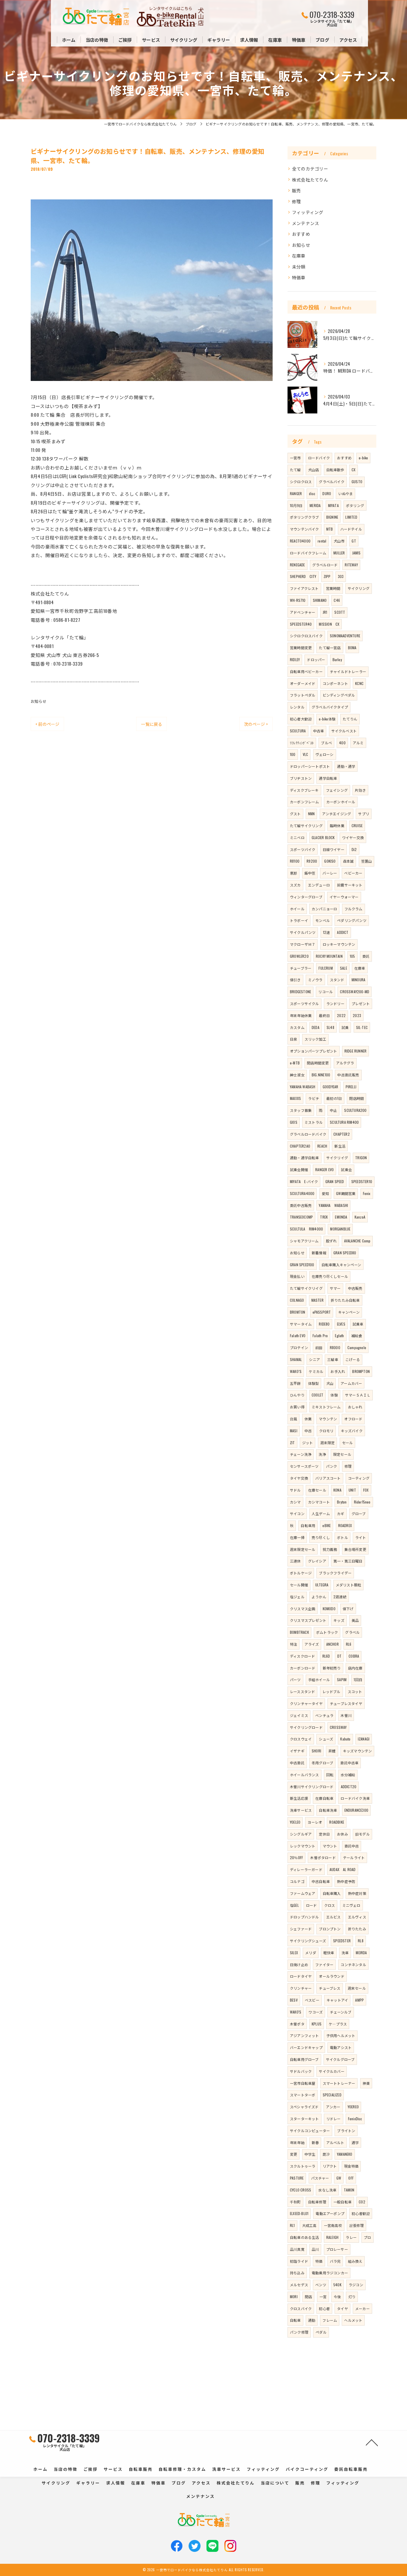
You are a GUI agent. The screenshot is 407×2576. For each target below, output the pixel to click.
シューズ (326, 1739)
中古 (308, 1431)
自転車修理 (317, 2202)
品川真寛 (297, 2249)
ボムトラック (327, 1632)
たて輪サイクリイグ (306, 1288)
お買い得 (297, 1407)
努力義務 (330, 1549)
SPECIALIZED (332, 2095)
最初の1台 (334, 1098)
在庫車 (299, 256)
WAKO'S (296, 2012)
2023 (357, 1015)
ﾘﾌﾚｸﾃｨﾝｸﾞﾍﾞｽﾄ (302, 743)
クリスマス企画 (303, 1609)
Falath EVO (298, 1336)
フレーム (330, 2320)
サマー (335, 1288)
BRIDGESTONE (300, 992)
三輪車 (333, 1359)
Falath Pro (320, 1336)
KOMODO (329, 1609)
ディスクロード (302, 1656)
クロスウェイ (301, 1739)
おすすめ (301, 234)
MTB (330, 529)
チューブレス (330, 1988)
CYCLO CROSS (300, 2190)
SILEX (294, 1953)
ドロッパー (316, 660)
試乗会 (346, 1170)
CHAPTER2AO (300, 1146)
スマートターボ (303, 2095)
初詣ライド (299, 2261)
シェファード (301, 1929)
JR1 (325, 612)
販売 (296, 190)
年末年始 (297, 2142)
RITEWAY (351, 565)
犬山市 (339, 541)
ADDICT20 (349, 1787)
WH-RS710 (298, 600)
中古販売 (355, 1288)
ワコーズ (316, 2012)
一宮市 (295, 458)
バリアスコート (328, 1478)
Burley (337, 660)
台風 (293, 1419)
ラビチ (314, 1098)
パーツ (295, 1680)
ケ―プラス (338, 2024)
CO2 (362, 2202)
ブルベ (326, 743)
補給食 (357, 1336)
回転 (330, 1775)
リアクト (330, 2166)
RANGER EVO (324, 1170)
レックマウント (303, 1846)
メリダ (311, 1953)
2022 (341, 1015)
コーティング (359, 1478)
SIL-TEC (362, 1027)
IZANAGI (364, 1739)
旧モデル (362, 1834)
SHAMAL (296, 1359)
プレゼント (361, 1003)
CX (354, 470)
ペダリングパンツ (352, 920)
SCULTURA (298, 731)
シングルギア (301, 1834)
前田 (319, 1347)
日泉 (293, 1039)
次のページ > (256, 724)
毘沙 (326, 2154)
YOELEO (295, 1822)
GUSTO (357, 482)
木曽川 (346, 1715)
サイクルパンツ (303, 932)
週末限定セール (303, 1549)
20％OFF (296, 1857)
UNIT (352, 1490)
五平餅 (295, 1383)
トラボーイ (299, 920)
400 (342, 743)
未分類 (299, 267)
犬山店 (314, 470)
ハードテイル (351, 529)
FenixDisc (355, 2119)
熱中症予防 (346, 1881)
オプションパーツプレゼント (314, 1051)
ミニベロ (297, 837)
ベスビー (312, 2000)
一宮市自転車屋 (303, 2083)
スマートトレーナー (339, 2083)
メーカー (362, 2308)
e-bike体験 (327, 719)
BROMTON (298, 1312)
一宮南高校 (333, 2225)
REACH (322, 1146)
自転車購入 (332, 1893)
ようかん (319, 1597)
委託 (366, 956)
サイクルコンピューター (310, 2131)
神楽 (366, 2083)
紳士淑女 (297, 1075)
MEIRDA (361, 1953)
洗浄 (322, 1454)
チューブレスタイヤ (346, 1703)
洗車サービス (301, 1810)
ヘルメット (353, 2320)
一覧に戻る (152, 724)
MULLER (339, 553)
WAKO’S (296, 1371)
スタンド (337, 980)
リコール (326, 992)
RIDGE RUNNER (355, 1051)
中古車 (319, 731)
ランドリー (335, 1003)
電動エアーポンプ (330, 2213)
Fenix (367, 1193)
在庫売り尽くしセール (330, 1276)
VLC (306, 754)
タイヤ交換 (299, 1478)
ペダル (321, 2332)
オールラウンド (331, 1976)
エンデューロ (319, 885)
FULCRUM (326, 968)
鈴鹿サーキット (350, 885)
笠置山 (367, 861)
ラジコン (356, 2285)
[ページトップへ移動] (372, 2442)
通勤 (312, 2320)
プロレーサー (337, 2249)
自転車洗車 (328, 1810)
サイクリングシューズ (308, 1941)
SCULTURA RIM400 (344, 1122)
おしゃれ (355, 1407)
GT (354, 541)
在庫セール (317, 1490)
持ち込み (297, 2273)
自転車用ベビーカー (306, 671)
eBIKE (327, 1525)
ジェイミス (299, 1715)
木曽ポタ (297, 2024)
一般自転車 (342, 2202)
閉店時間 (356, 1098)
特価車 (299, 277)
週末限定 (328, 1443)
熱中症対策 (357, 1893)
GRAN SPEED (335, 1181)
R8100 (295, 861)
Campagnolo (357, 1347)
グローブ (359, 1513)
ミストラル (314, 1122)
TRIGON (361, 1158)
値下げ (348, 1609)
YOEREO (353, 2107)
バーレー (330, 873)
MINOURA (358, 980)
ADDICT (343, 932)
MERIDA (315, 505)
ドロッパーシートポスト (310, 766)
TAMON (349, 2190)
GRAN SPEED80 (345, 1253)
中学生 (310, 2154)
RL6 (349, 1644)
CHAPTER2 (342, 1134)
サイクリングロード (306, 1727)
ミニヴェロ (351, 1905)
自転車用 (308, 1525)
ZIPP (327, 576)
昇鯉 (332, 1751)
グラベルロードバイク (308, 1134)
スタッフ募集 (301, 1110)
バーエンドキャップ (306, 2047)
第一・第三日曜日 (348, 1561)
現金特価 (351, 2166)
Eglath (339, 1336)
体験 (334, 1395)
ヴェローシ (325, 754)
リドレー (334, 2119)
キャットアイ (337, 2000)
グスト (295, 814)
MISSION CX (329, 624)
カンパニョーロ (324, 909)
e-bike (363, 458)
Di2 (354, 849)
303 (341, 576)
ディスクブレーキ (304, 790)
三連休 (295, 1561)
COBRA (354, 1656)
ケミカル (316, 1371)
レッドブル (331, 1691)
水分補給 (348, 1775)
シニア (314, 1359)
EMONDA (341, 1217)
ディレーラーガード (306, 1869)
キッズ (339, 1620)
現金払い (297, 1276)
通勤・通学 (346, 766)
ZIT (292, 1443)
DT (339, 1656)
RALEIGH (332, 2237)
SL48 (330, 1027)
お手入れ (338, 1371)
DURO (327, 493)
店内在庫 (355, 1668)
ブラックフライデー (335, 1573)
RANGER (296, 493)
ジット (308, 1443)
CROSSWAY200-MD (355, 992)
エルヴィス (357, 1917)
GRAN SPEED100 (302, 1265)
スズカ (295, 885)
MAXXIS (295, 1098)
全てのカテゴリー (310, 169)
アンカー (333, 2107)
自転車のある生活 (305, 2237)
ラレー (351, 2237)
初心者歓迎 (361, 2213)
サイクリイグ (337, 1158)
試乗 (345, 1027)
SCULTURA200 (355, 1110)
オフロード (353, 1419)
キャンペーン (349, 1312)
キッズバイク (352, 1431)
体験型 (314, 1383)
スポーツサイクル (305, 1003)
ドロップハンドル (305, 1917)
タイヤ (342, 2308)
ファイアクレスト (304, 588)
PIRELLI (351, 1087)
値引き (295, 980)
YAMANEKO (345, 2154)
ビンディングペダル (339, 695)
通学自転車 (328, 778)
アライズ (312, 1644)
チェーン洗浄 (301, 1454)
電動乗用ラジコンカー (330, 2273)
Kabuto (345, 1739)
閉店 (308, 2297)
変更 (293, 2154)
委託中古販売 (301, 1205)
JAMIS (356, 553)
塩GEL (294, 1905)
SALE (344, 968)
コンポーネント (335, 683)
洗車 (345, 1953)
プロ (367, 2237)
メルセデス (299, 2285)
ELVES (341, 1324)
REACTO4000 (300, 541)
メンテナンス (306, 223)
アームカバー (351, 1383)
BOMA (352, 648)
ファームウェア (303, 1893)
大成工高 (309, 2225)
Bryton (342, 1502)
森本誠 (348, 861)
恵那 (293, 873)
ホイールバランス (305, 1775)
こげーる (353, 1359)
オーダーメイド (303, 683)
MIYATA (333, 505)
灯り (352, 2297)
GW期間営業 (346, 1193)
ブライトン (346, 2131)
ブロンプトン (330, 1929)
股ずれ (331, 1241)
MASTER (317, 1300)
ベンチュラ (324, 1715)
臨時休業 (337, 826)
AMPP (359, 2000)
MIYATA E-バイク (304, 1181)
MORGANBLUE (340, 1229)
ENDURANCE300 (356, 1810)
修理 (296, 201)
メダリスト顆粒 (348, 1585)
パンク (332, 1466)
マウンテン (328, 1419)
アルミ (358, 743)
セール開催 (299, 1585)
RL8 (361, 1941)
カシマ (295, 1502)
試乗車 (358, 1324)
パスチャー (320, 2178)
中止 (333, 1110)
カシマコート (319, 1502)
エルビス (334, 1917)
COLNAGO (297, 1300)
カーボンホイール (341, 802)
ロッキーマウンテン (339, 944)
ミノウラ (315, 980)
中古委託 (297, 1763)
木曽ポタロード (323, 1857)
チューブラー (301, 968)
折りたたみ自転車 (345, 1300)
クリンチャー (301, 1988)
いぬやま (345, 493)
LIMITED (351, 517)
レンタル (297, 707)
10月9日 (296, 505)
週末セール (357, 1988)
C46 (337, 600)
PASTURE (297, 2178)
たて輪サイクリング (306, 826)
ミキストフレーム (326, 1407)
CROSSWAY (338, 1727)
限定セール (342, 1454)
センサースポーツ (304, 1466)
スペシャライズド (304, 2107)
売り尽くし (321, 1537)
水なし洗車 (327, 2190)
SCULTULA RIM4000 (306, 1229)
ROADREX (345, 1525)
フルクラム (354, 909)
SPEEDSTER (342, 1941)
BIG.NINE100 (321, 1075)
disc (312, 493)
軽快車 (329, 1953)
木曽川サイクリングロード (312, 1787)
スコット (355, 1691)
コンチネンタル (353, 1964)
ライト (361, 1537)
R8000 (335, 1347)
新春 (315, 2142)
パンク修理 (299, 2332)
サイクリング (359, 588)
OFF (351, 2178)
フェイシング (337, 790)
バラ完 (335, 2261)
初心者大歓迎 (301, 719)
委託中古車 (349, 1763)
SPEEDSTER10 (362, 1181)
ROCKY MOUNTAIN (329, 956)
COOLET (317, 1395)
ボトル (342, 1537)
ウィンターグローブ (306, 897)
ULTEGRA (322, 1585)
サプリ (364, 814)
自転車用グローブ (304, 2059)
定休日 (324, 1834)
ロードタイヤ (301, 1976)
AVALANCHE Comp (357, 1241)
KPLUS (317, 2024)
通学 (355, 2142)
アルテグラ (345, 1063)
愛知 (325, 1193)
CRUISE (357, 826)
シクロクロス (301, 482)
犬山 (330, 1383)
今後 (337, 2297)
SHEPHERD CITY (303, 576)
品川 (315, 2249)
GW (339, 2178)
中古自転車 (321, 1881)
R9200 (312, 861)
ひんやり (297, 1395)
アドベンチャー (303, 612)
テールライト (354, 1857)
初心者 (324, 2308)
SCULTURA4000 (302, 1193)
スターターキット (305, 2119)
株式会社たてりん (310, 180)
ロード (312, 1905)
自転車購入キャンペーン (341, 1265)
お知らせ (39, 701)
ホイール (297, 909)
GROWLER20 (299, 956)
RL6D (326, 1656)
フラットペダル (303, 695)
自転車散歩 (335, 470)
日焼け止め (299, 1964)
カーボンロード (303, 1668)
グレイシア (317, 1561)
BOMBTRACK (299, 1632)
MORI (294, 2297)
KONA (337, 1490)
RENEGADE (298, 565)
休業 (308, 1419)
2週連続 (340, 1597)
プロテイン (299, 1347)
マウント (330, 1846)
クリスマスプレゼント (308, 1620)
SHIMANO (320, 600)
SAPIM (342, 1680)
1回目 (358, 1680)
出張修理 (356, 2225)
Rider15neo (362, 1502)
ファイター (324, 1964)
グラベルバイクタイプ (330, 707)
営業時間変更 (301, 648)
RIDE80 (324, 1324)
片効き (360, 790)
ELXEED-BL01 (299, 2213)
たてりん (350, 719)
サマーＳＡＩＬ (358, 1395)
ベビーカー (353, 873)
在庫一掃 (297, 1537)
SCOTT (340, 612)
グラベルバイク (331, 482)
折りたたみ (357, 1929)
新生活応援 (299, 1798)
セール (348, 1443)
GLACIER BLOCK (323, 837)
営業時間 (333, 588)
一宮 (323, 2297)
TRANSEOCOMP (301, 1217)
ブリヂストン (301, 778)
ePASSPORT (322, 1312)
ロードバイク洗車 (355, 1798)
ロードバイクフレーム (308, 553)
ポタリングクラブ (305, 517)
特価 (319, 2261)
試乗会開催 (299, 1170)
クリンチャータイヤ (306, 1703)
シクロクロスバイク (306, 636)
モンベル (323, 920)
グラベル (352, 1632)
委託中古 (352, 1846)
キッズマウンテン (358, 1751)
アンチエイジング (337, 814)
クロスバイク (301, 2308)
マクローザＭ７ (303, 944)
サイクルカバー (331, 2071)
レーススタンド (302, 1691)
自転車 (295, 2320)
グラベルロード (325, 565)
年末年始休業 (301, 1015)
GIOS (294, 1122)
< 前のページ (47, 724)
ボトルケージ (301, 1573)
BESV (294, 2000)
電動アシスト (341, 2047)
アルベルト (335, 2142)
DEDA (316, 1027)
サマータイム (301, 1324)
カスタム (297, 1027)
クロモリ (326, 1431)
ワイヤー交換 (353, 837)
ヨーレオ (315, 1822)
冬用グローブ (322, 1763)
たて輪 (295, 470)
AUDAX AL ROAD (343, 1869)
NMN (312, 814)
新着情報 (319, 1253)
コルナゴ (297, 1881)
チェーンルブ (341, 2012)
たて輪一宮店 (330, 648)
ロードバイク (319, 458)
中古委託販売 (348, 1075)
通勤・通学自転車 (305, 1158)
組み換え (355, 2261)
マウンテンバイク (305, 529)
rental (322, 541)
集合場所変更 (355, 1549)
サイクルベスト (344, 731)
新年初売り (332, 1668)
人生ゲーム (321, 1513)
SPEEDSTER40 (301, 624)
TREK (324, 1217)
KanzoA (360, 1217)
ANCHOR (333, 1644)
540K (337, 2285)
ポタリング (355, 505)
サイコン (297, 1513)
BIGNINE (332, 517)
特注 (293, 1644)
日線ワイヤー (334, 849)
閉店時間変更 (318, 1063)
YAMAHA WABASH (303, 1087)
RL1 (292, 2225)
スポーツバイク (303, 849)
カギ (341, 1513)
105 (352, 956)
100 (293, 754)
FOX (366, 1490)
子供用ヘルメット (341, 2035)
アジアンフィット (305, 2035)
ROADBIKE (337, 1822)
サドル (295, 1490)
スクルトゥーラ (303, 2166)
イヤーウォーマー (344, 897)
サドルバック (301, 2071)
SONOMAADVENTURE (345, 636)
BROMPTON (361, 1371)
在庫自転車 (324, 1798)
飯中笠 (310, 873)
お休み (342, 1834)
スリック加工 (315, 1039)
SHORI (316, 1751)
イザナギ (297, 1751)
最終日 (324, 1015)
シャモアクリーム (304, 1241)
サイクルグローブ (340, 2059)
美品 (355, 1620)
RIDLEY (295, 660)
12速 (327, 932)
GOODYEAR (331, 1087)
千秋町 (295, 2202)
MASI (294, 1431)
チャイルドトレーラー (348, 671)
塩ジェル (297, 1597)
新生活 (340, 1146)
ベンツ (321, 2285)
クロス (330, 1905)
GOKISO (330, 861)
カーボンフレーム (305, 802)
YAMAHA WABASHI (333, 1205)
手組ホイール (319, 1680)
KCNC (359, 683)
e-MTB (295, 1063)
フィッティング (308, 212)
